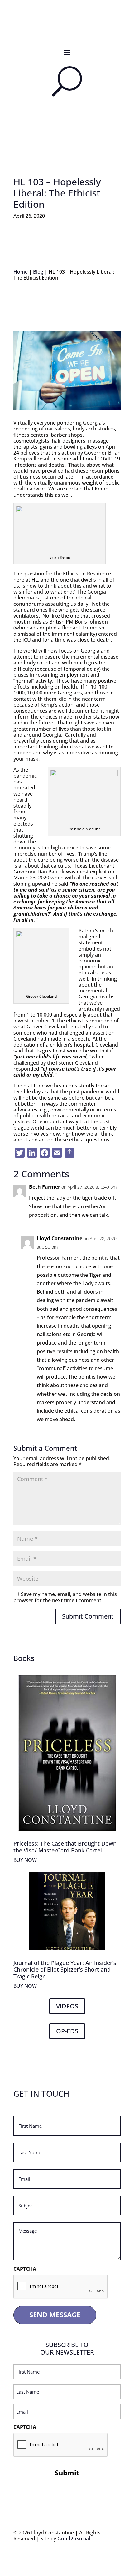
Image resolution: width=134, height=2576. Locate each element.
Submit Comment (88, 1616)
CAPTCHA (25, 2269)
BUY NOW (25, 1860)
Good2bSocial (74, 2539)
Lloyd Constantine (60, 1238)
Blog (38, 272)
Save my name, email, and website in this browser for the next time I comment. (65, 1597)
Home (21, 272)
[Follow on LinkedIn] (61, 30)
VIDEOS (67, 2006)
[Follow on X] (73, 30)
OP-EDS (67, 2031)
